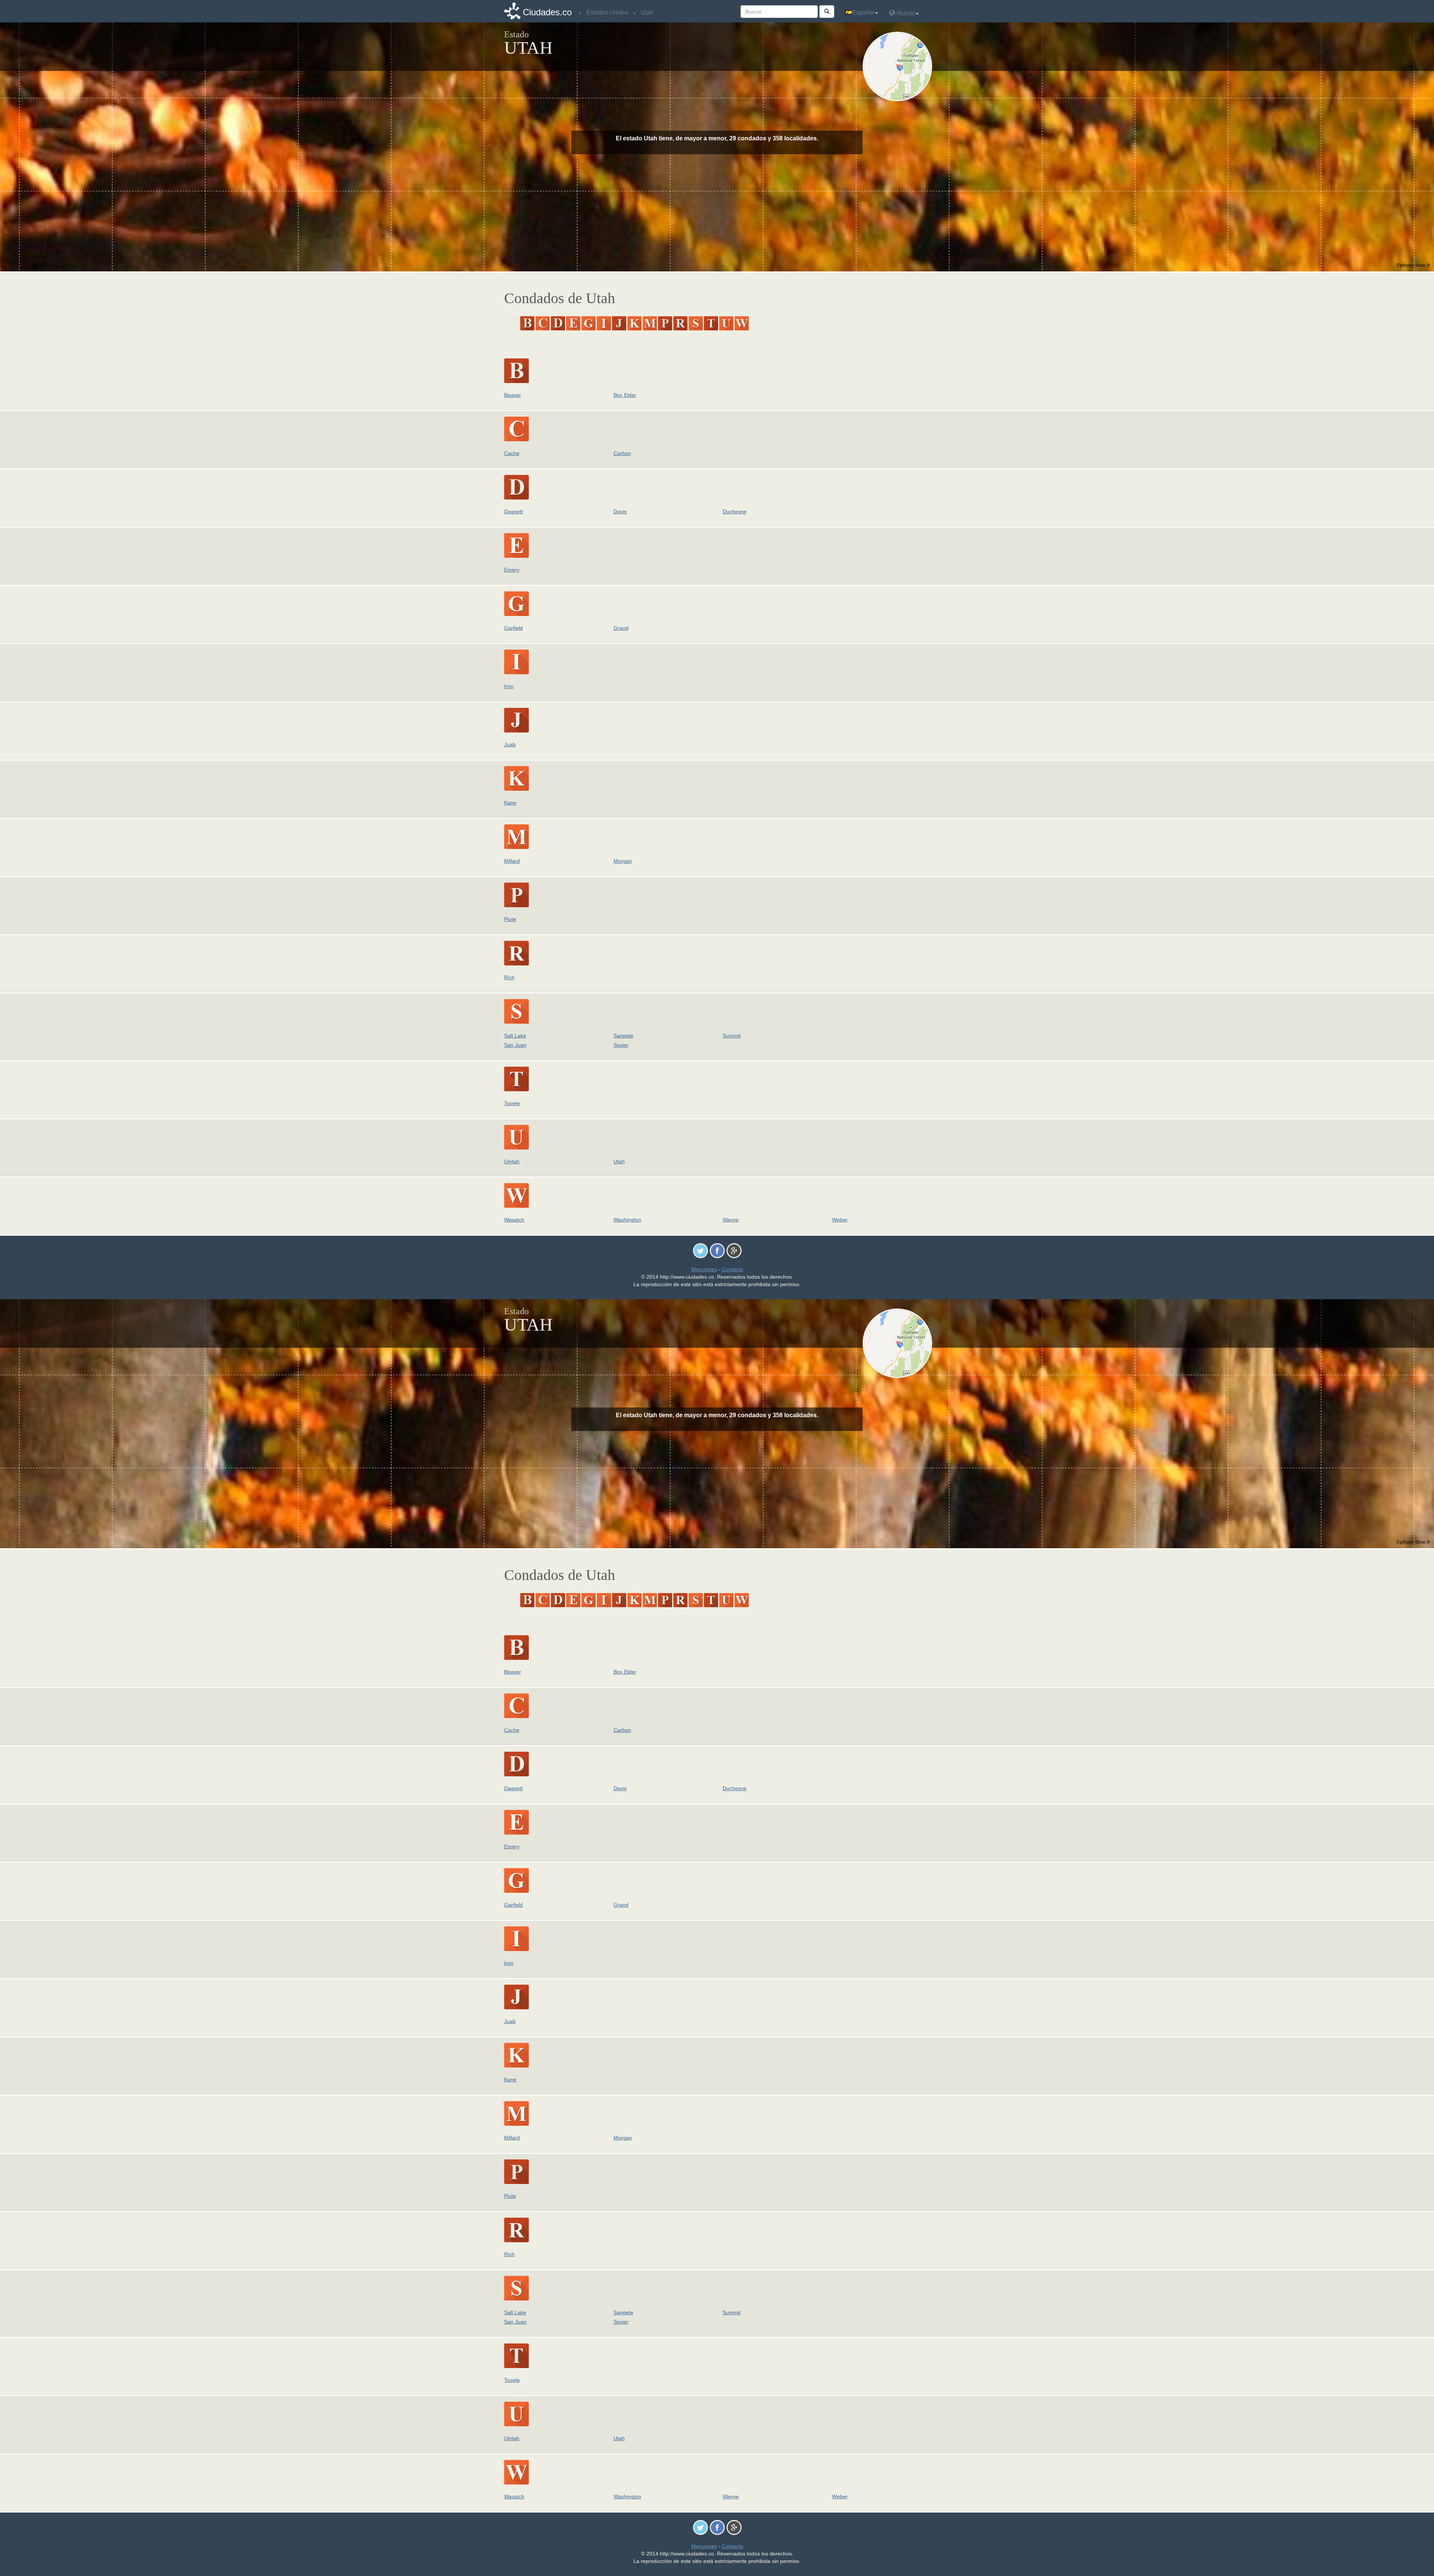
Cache (512, 453)
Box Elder (625, 395)
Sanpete (623, 1036)
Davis (620, 511)
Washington (627, 1220)
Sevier (621, 1045)
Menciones (704, 1269)
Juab (510, 744)
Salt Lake (515, 1036)
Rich (509, 977)
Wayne (731, 1220)
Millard (512, 861)
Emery (512, 570)
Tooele (512, 1103)
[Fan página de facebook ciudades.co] (717, 1250)
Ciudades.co (547, 12)
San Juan (515, 1045)
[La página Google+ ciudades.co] (734, 1250)
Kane (510, 803)
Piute (510, 919)
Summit (732, 1036)
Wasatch (514, 1220)
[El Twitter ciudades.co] (700, 1250)
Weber (840, 1220)
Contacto (732, 1269)
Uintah (512, 1161)
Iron (509, 686)
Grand (621, 628)
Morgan (623, 861)
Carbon (622, 453)
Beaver (513, 395)
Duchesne (735, 511)
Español (863, 13)
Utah (619, 1161)
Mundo (905, 13)
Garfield (513, 628)
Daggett (513, 511)
